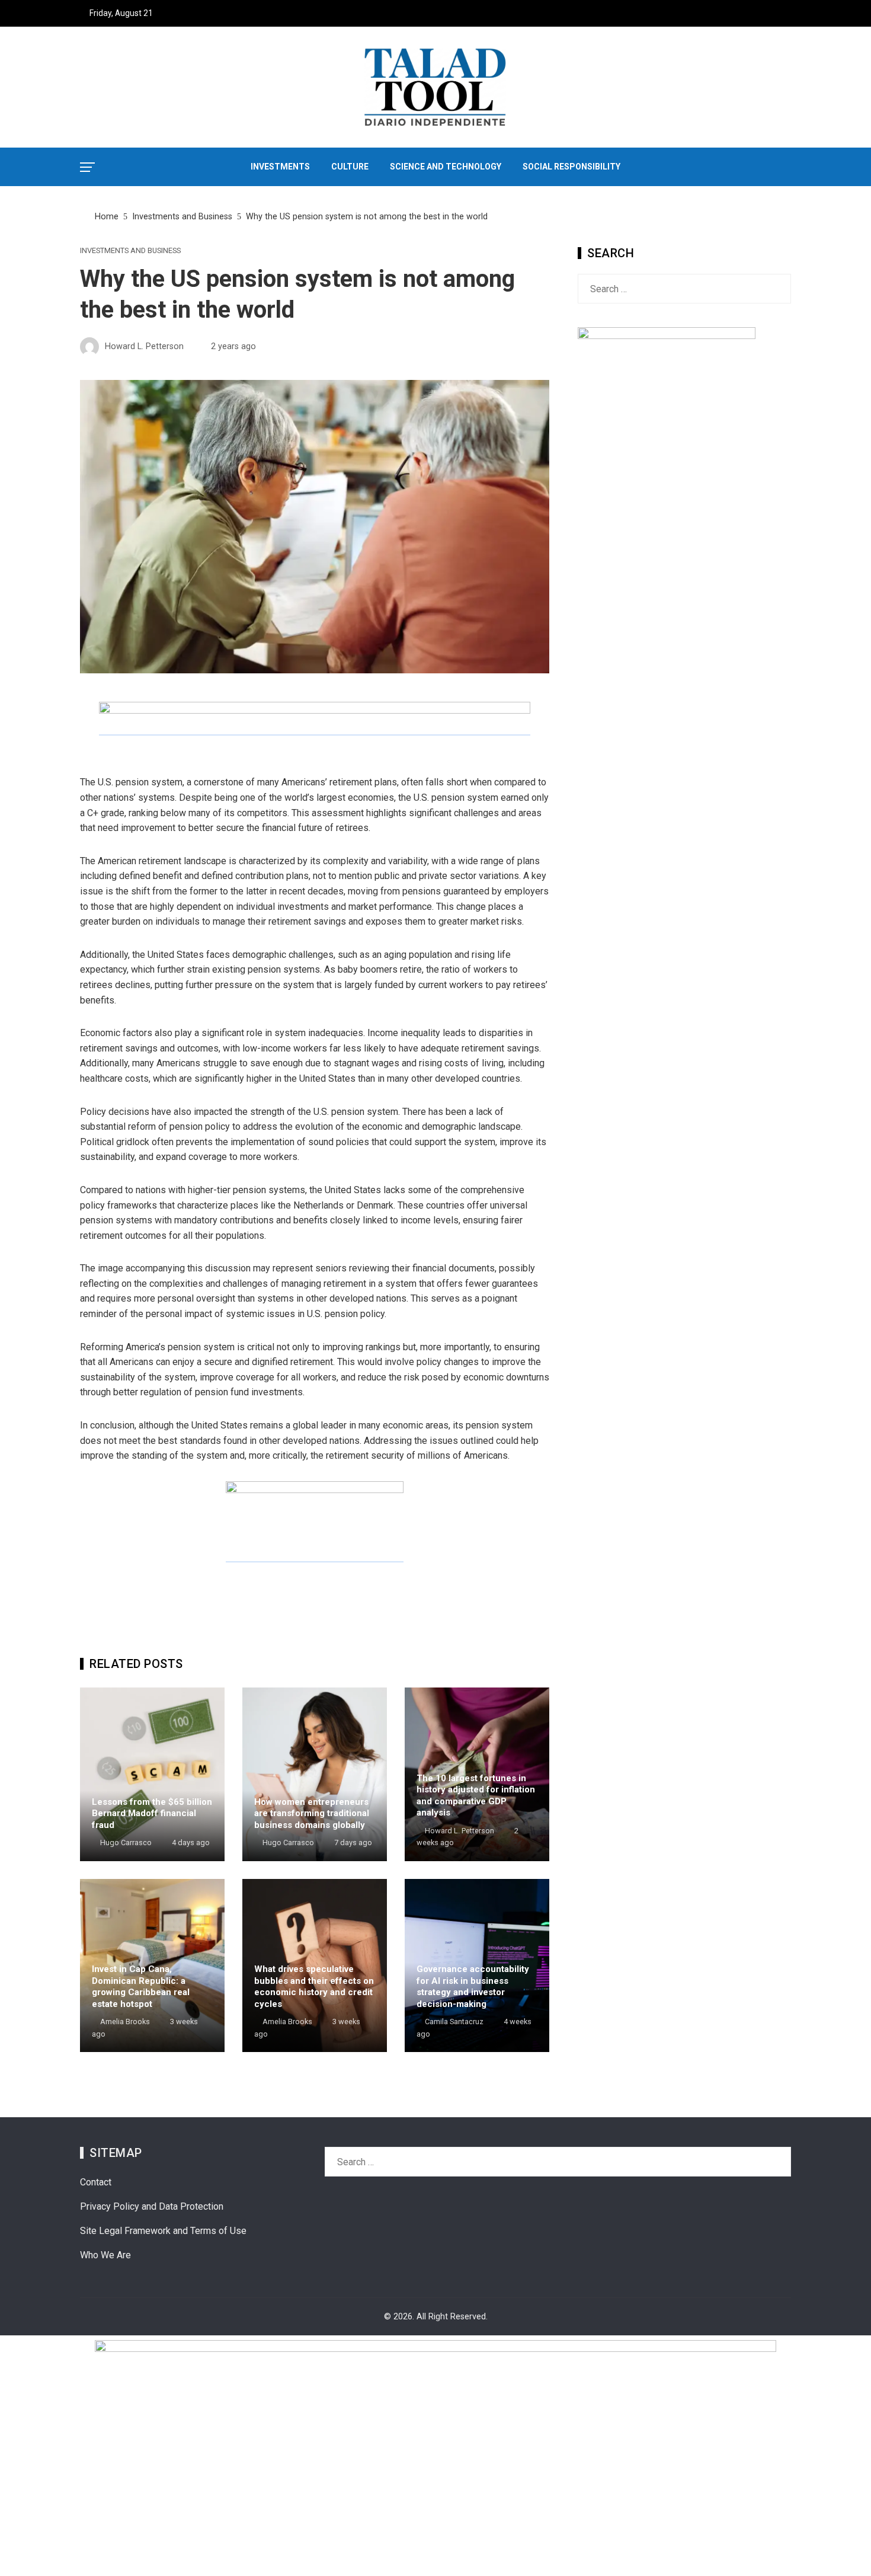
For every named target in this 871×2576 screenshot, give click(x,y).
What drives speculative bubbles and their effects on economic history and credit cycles (314, 1987)
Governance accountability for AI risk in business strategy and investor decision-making (473, 1987)
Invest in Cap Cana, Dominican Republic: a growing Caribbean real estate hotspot (141, 1987)
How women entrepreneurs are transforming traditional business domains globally (312, 1813)
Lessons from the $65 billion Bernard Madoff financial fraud (152, 1813)
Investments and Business (130, 251)
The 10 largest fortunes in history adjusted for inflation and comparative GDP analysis (476, 1796)
